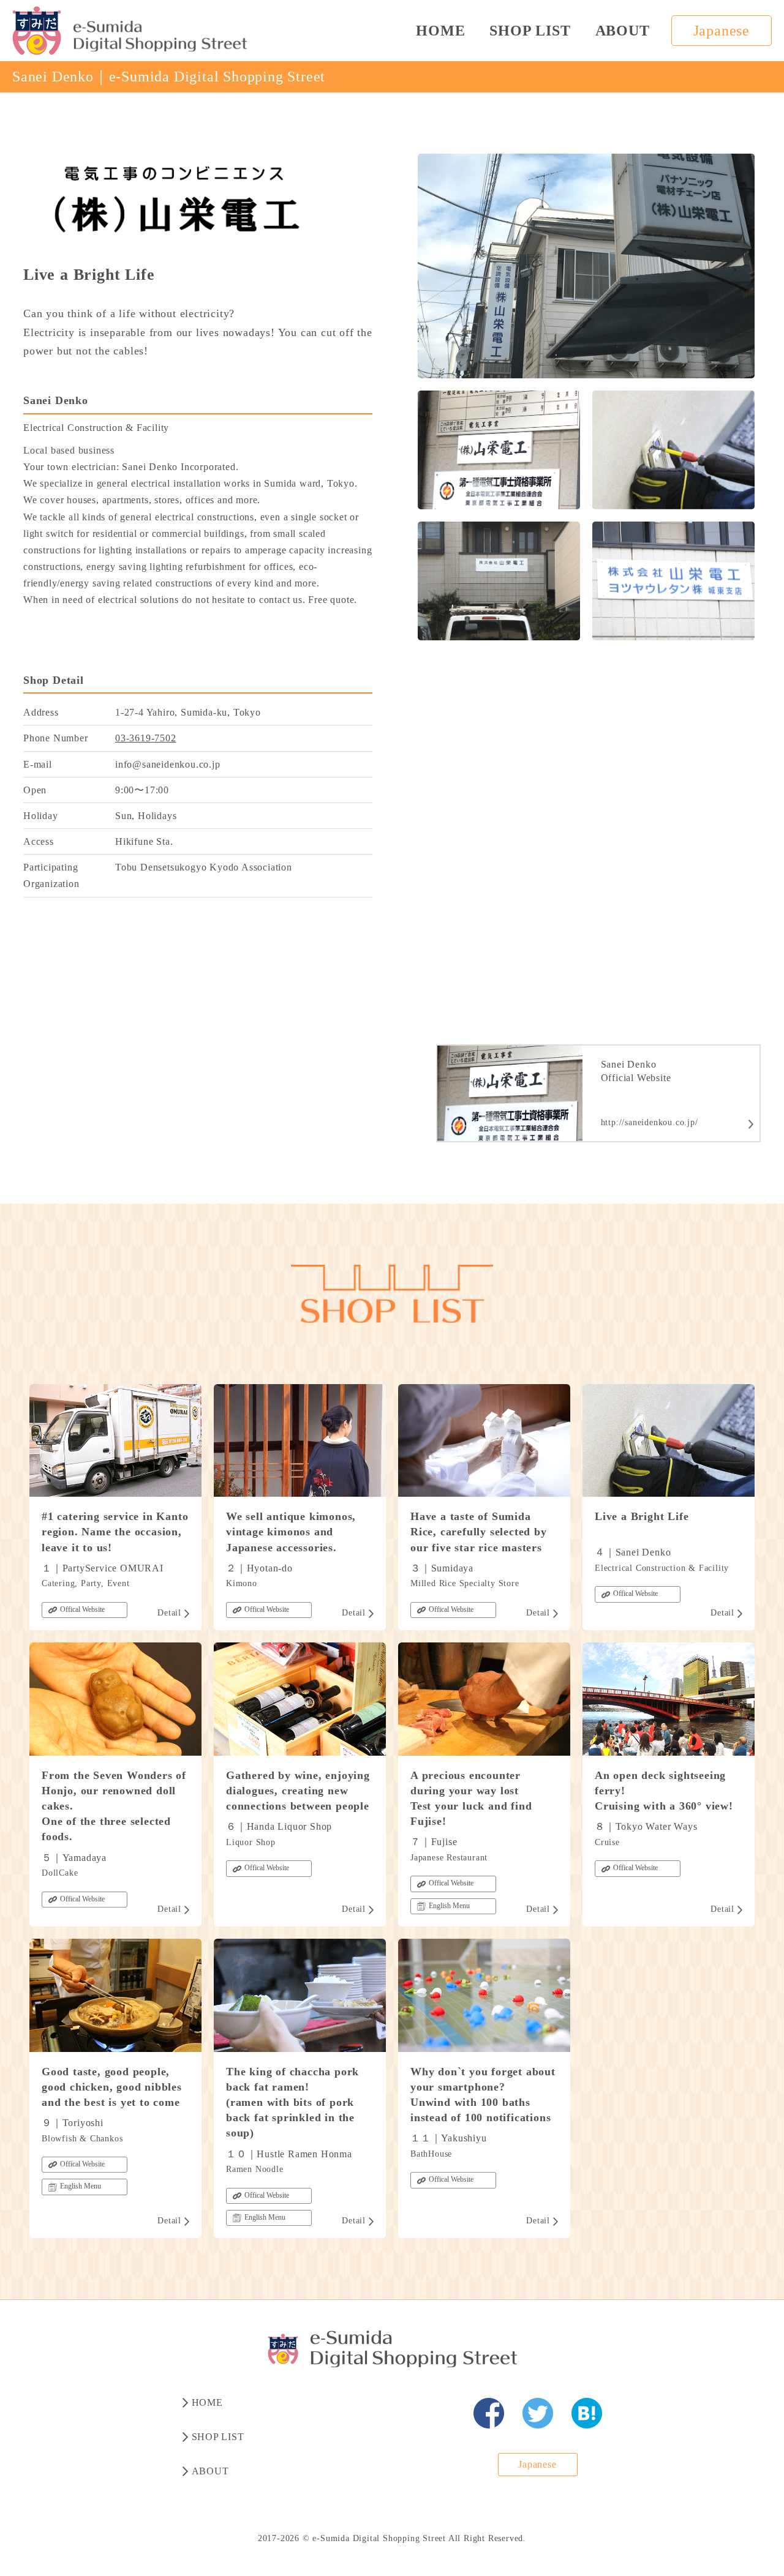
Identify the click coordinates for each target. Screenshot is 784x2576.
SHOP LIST (530, 31)
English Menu (449, 1906)
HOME (440, 31)
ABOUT (623, 31)
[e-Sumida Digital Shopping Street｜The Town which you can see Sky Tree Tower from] (130, 31)
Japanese (722, 31)
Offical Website (82, 1609)
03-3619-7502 (146, 738)
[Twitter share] (538, 2413)
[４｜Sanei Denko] (489, 2413)
